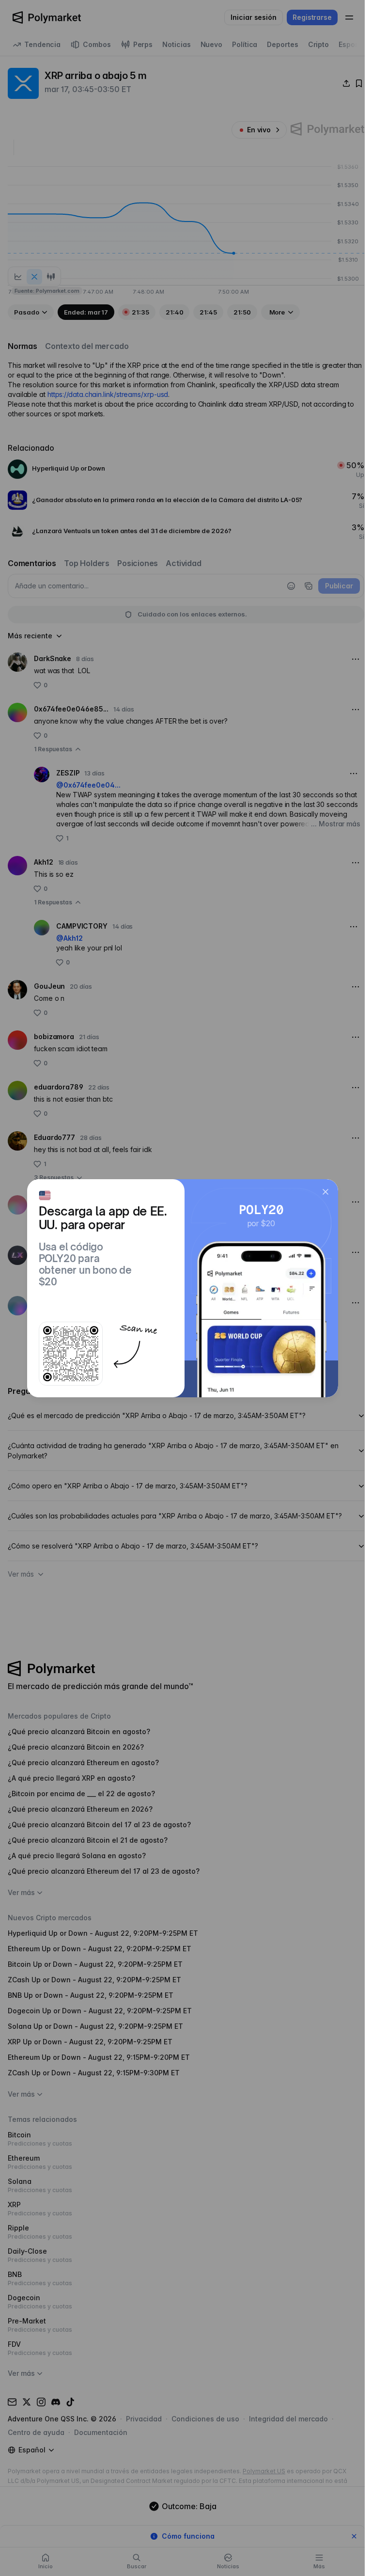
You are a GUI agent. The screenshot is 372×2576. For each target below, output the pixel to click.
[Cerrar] (325, 1192)
